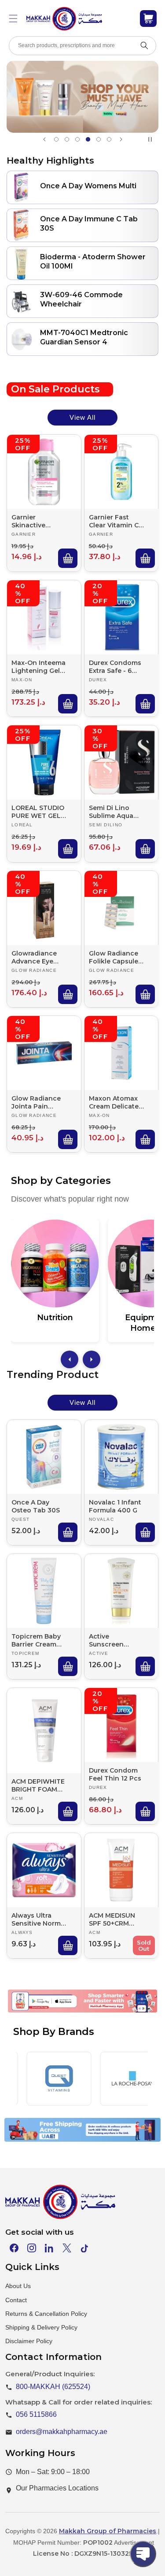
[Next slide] (121, 139)
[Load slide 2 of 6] (67, 139)
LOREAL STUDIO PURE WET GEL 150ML (38, 812)
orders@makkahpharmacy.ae (62, 2432)
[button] (13, 19)
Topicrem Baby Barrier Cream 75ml (36, 1640)
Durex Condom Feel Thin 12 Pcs (115, 1774)
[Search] (144, 45)
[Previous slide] (44, 139)
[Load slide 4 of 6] (88, 139)
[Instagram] (32, 2248)
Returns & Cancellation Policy (46, 2314)
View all (82, 417)
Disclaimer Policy (29, 2341)
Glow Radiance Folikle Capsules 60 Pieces (115, 957)
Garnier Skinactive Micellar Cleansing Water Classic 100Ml (38, 521)
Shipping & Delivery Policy (41, 2327)
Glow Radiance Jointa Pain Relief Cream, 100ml (36, 1102)
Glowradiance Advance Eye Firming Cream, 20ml (36, 957)
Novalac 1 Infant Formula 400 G (115, 1506)
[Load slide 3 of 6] (77, 139)
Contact (16, 2300)
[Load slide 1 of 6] (56, 139)
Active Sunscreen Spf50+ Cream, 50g (112, 1640)
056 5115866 (36, 2414)
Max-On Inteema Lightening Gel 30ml (38, 666)
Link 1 (38, 2015)
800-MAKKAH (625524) (53, 2387)
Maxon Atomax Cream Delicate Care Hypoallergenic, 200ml (114, 1102)
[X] (67, 2248)
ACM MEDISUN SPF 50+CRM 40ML (112, 1919)
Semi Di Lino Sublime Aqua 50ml (111, 812)
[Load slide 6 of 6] (109, 139)
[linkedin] (49, 2248)
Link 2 (74, 2015)
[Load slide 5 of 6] (99, 139)
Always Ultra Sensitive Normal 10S (39, 1919)
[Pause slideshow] (152, 139)
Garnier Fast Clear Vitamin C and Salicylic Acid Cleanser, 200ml (114, 521)
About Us (18, 2286)
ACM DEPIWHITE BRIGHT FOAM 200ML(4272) (38, 1785)
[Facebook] (14, 2248)
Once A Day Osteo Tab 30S (36, 1506)
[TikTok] (84, 2248)
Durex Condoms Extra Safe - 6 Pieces (115, 666)
